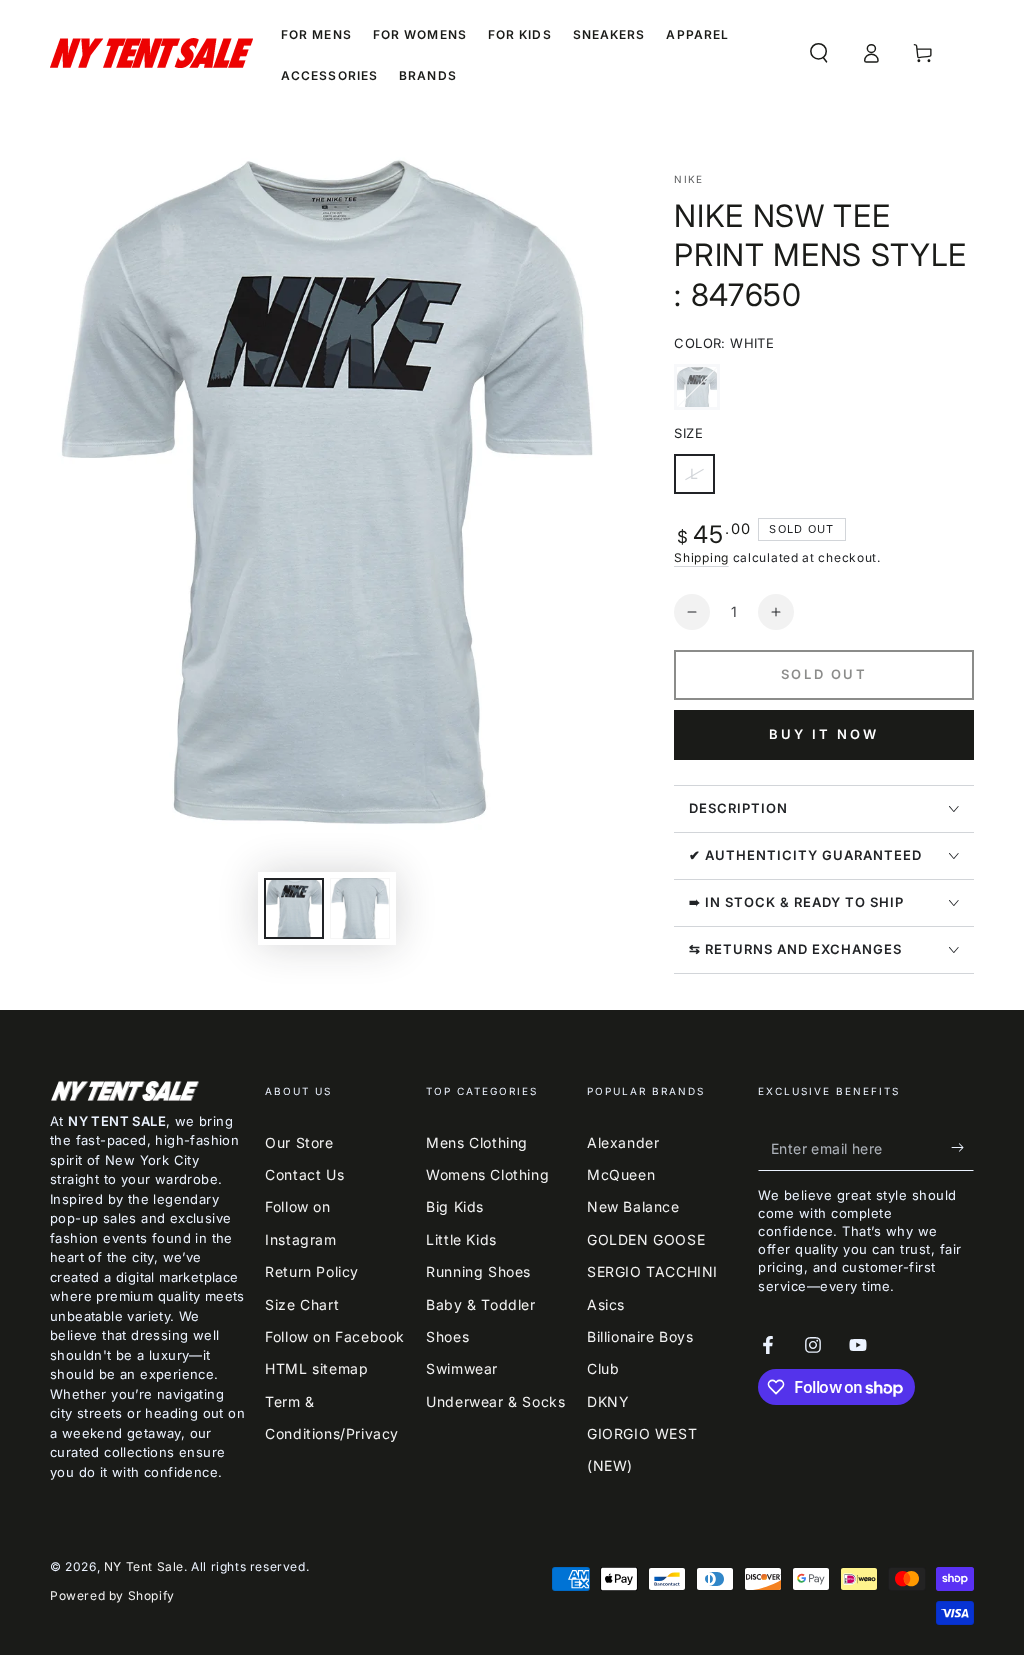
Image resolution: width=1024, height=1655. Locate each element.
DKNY (608, 1401)
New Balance (633, 1206)
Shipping (701, 557)
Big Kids (455, 1206)
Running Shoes (478, 1271)
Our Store (299, 1142)
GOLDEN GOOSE (646, 1239)
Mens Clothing (477, 1142)
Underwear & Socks (495, 1401)
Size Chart (302, 1304)
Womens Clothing (487, 1174)
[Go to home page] (151, 53)
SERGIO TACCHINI (652, 1271)
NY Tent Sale (144, 1566)
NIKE (688, 179)
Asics (606, 1304)
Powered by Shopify (112, 1595)
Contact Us (304, 1174)
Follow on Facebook (335, 1336)
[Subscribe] (962, 1148)
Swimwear (462, 1368)
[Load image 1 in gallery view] (294, 908)
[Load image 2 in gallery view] (360, 908)
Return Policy (312, 1271)
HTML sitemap (316, 1368)
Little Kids (461, 1239)
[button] (819, 53)
